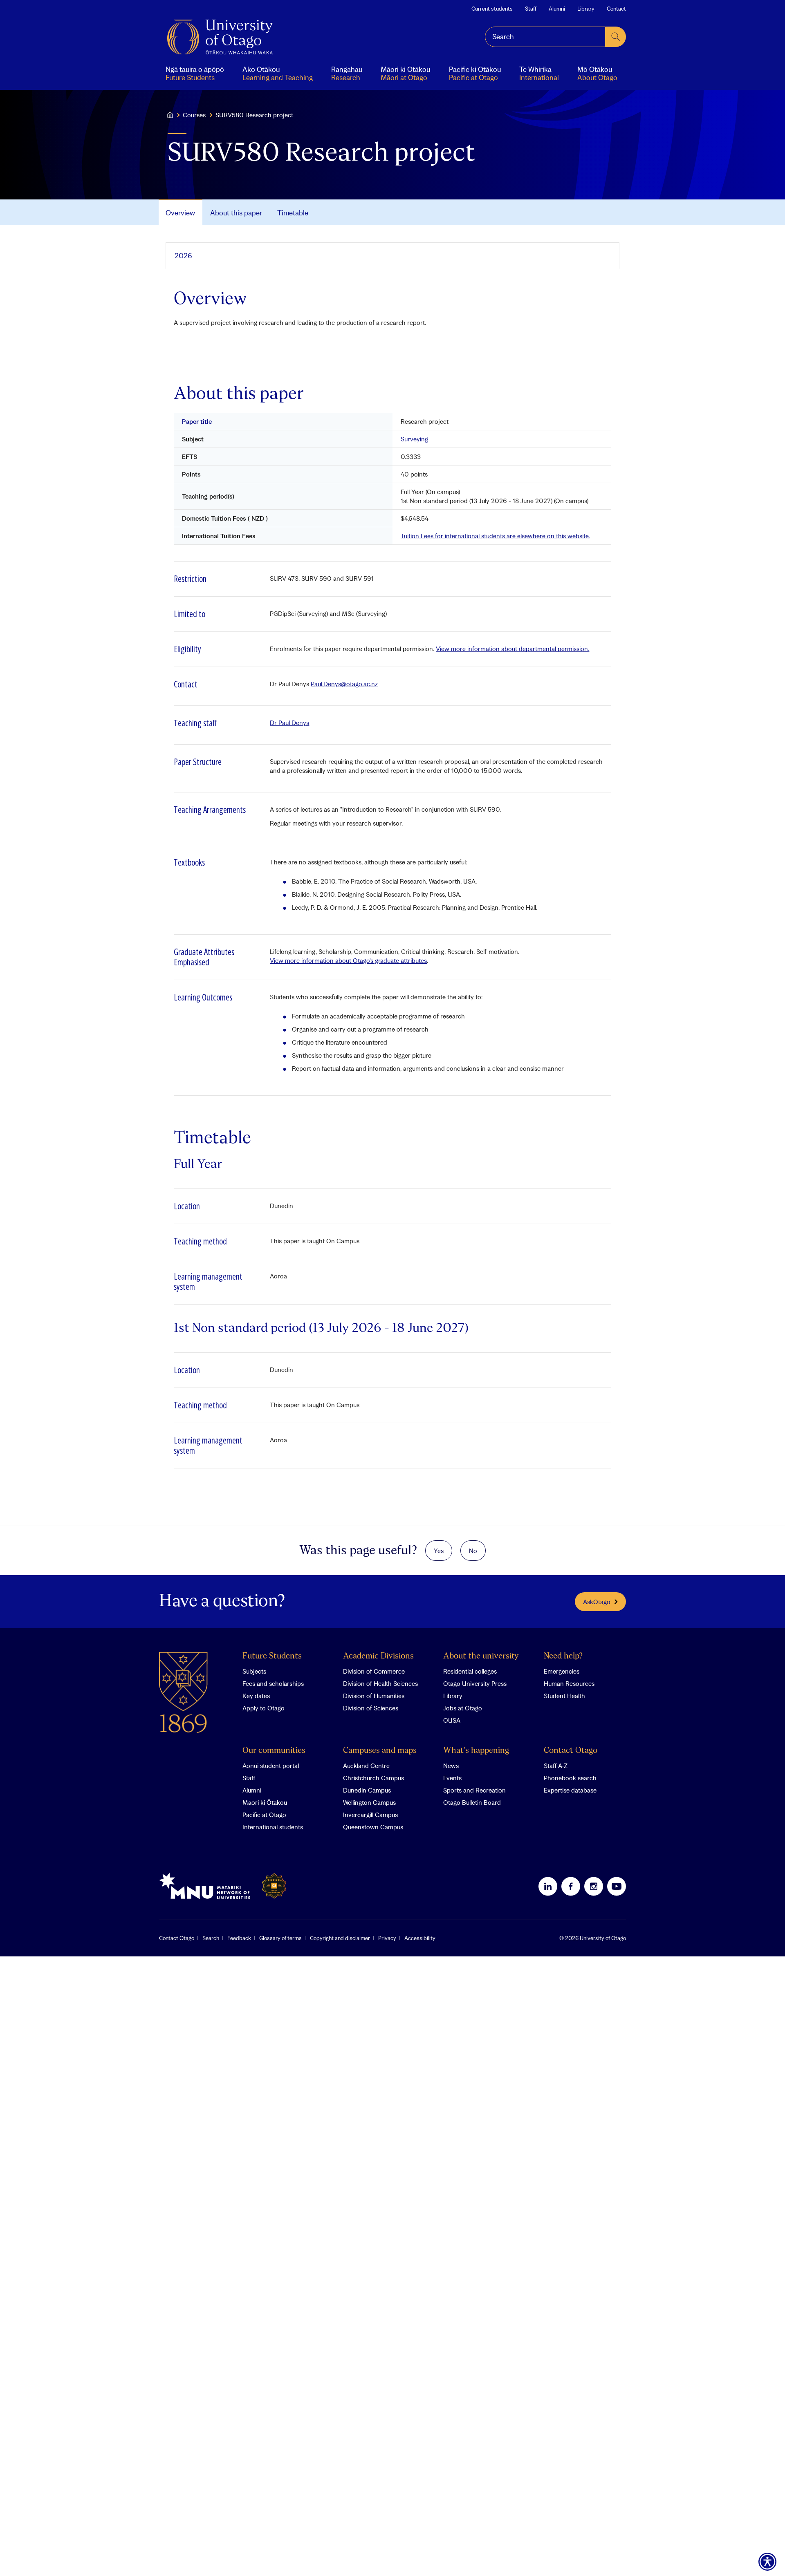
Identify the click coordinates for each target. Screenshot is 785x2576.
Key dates (256, 1696)
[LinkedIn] (548, 1886)
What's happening (476, 1751)
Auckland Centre (366, 1766)
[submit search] (616, 37)
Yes (439, 1551)
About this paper (236, 213)
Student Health (564, 1696)
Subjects (254, 1671)
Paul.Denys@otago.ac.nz (344, 684)
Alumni (557, 9)
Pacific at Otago (264, 1815)
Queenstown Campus (373, 1827)
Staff (531, 9)
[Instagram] (594, 1886)
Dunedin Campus (367, 1790)
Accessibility (420, 1938)
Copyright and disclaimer (340, 1938)
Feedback (239, 1938)
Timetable (293, 213)
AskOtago (597, 1602)
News (451, 1766)
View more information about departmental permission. (512, 649)
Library (586, 9)
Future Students (272, 1656)
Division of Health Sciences (380, 1683)
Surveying (414, 439)
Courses (194, 115)
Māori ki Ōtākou (265, 1802)
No (473, 1551)
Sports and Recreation (474, 1790)
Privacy (387, 1938)
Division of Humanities (374, 1696)
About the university (481, 1656)
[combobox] (545, 37)
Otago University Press (475, 1683)
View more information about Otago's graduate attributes (348, 960)
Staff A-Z (556, 1766)
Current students (492, 9)
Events (452, 1778)
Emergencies (562, 1671)
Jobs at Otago (463, 1708)
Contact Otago (571, 1751)
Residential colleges (470, 1671)
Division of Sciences (371, 1708)
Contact (616, 9)
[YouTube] (617, 1886)
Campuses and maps (380, 1751)
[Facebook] (571, 1886)
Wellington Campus (369, 1802)
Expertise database (570, 1790)
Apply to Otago (264, 1708)
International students (273, 1827)
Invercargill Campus (370, 1815)
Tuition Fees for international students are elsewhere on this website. (495, 536)
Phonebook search (570, 1778)
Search (211, 1938)
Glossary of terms (280, 1938)
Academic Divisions (378, 1656)
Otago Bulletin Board (472, 1802)
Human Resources (569, 1683)
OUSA (452, 1720)
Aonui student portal (271, 1766)
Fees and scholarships (273, 1683)
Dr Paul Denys (289, 723)
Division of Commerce (374, 1671)
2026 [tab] (183, 256)
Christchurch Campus (373, 1778)
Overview (180, 213)
